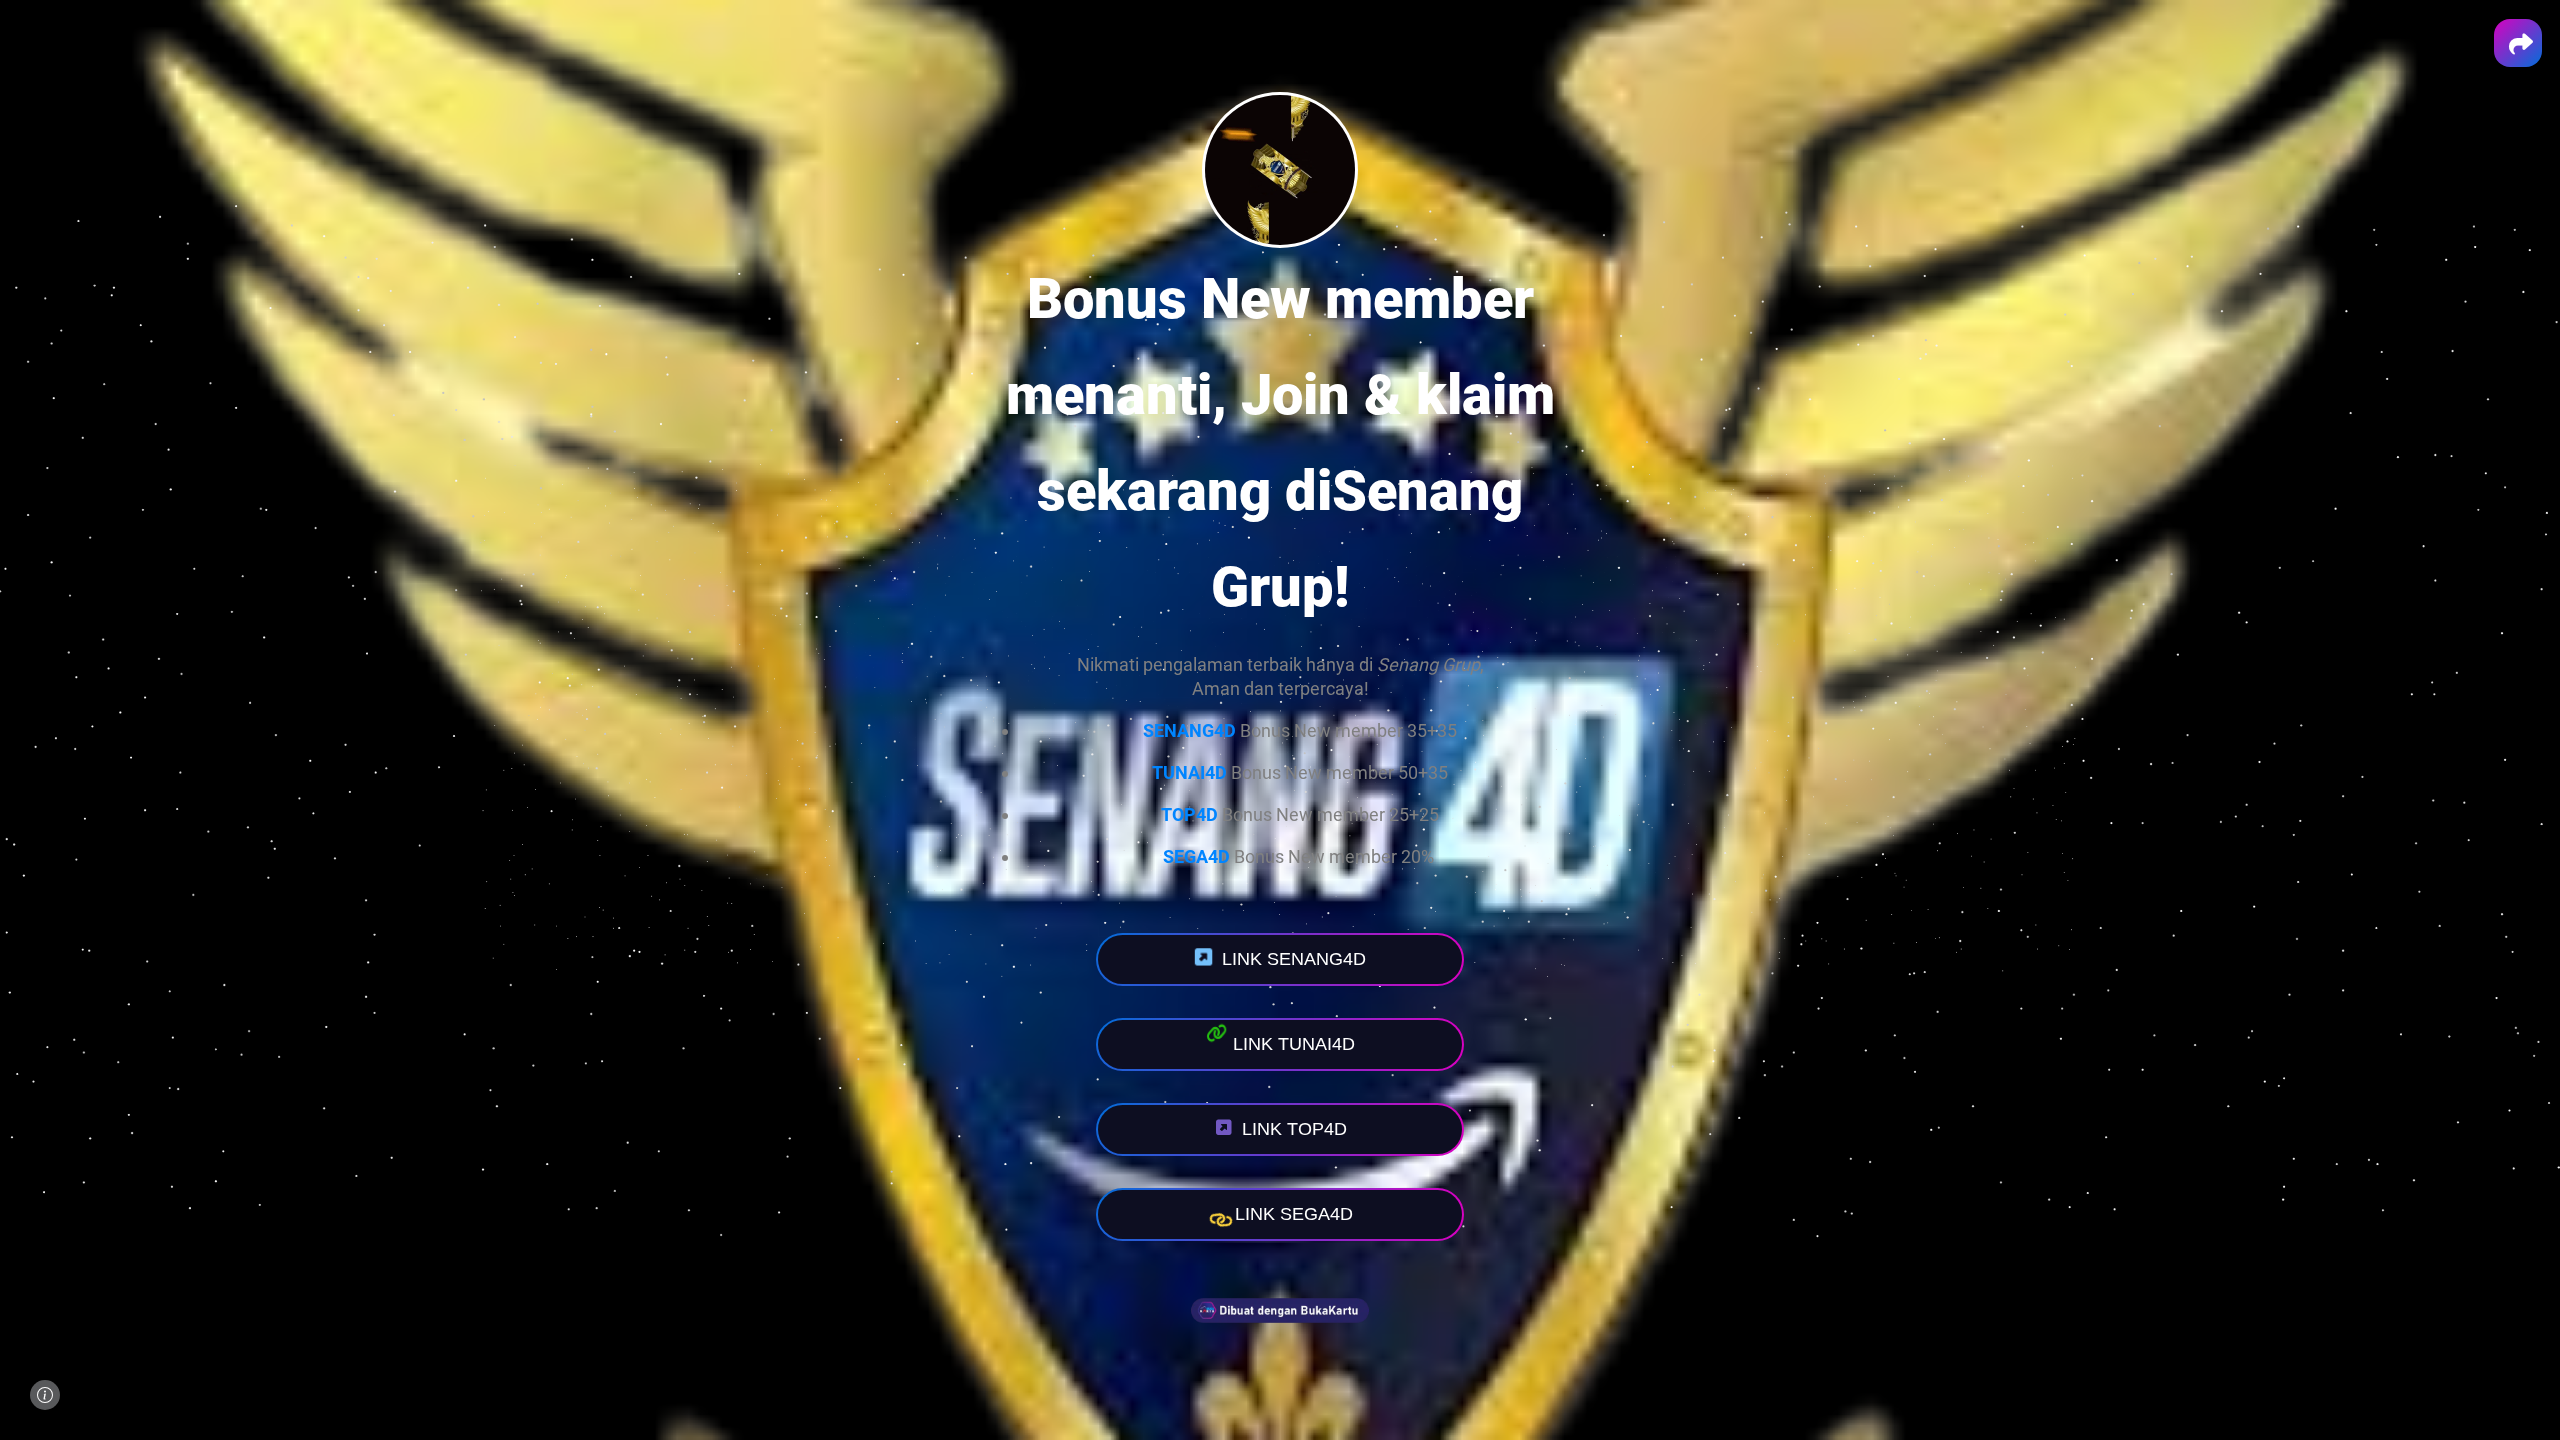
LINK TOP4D (1294, 1129)
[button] (2518, 43)
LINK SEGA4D (1294, 1214)
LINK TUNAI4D (1294, 1044)
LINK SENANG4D (1294, 959)
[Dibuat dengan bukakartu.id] (1280, 1337)
